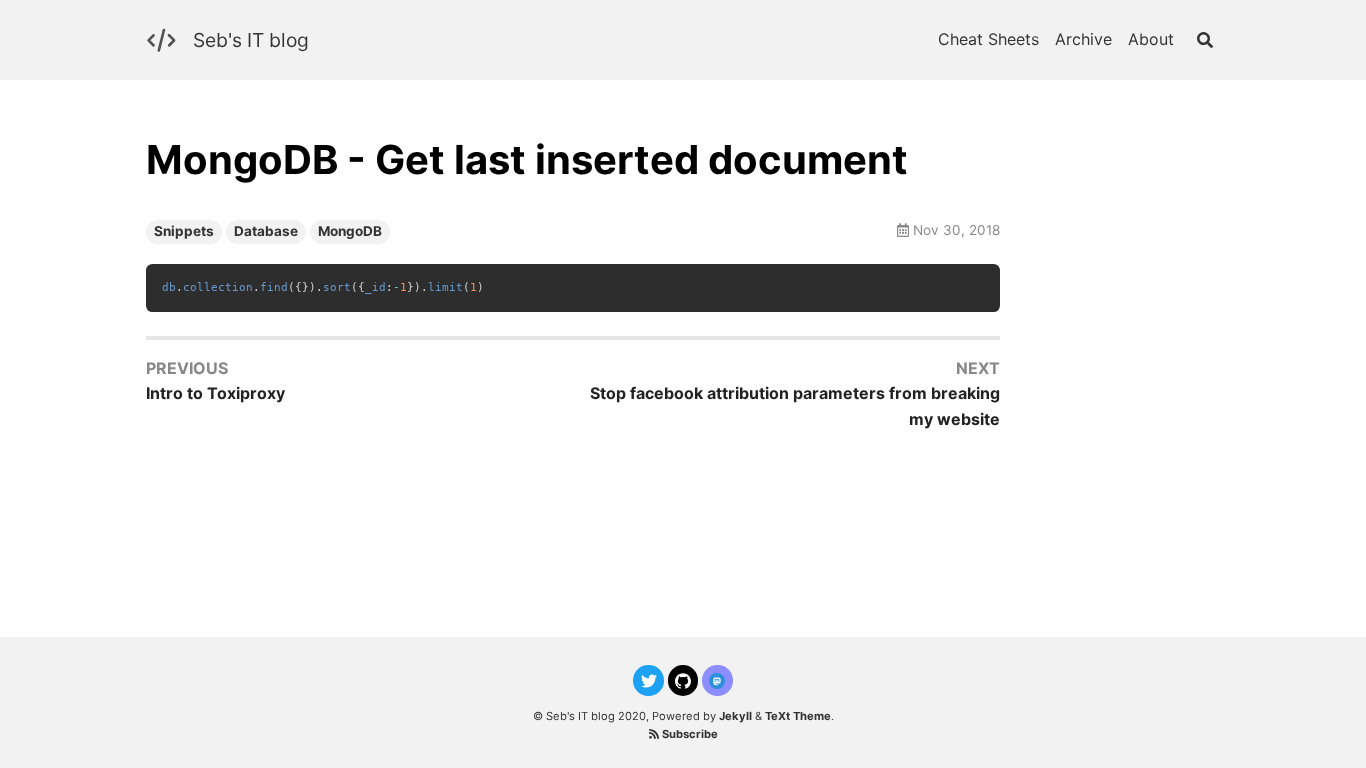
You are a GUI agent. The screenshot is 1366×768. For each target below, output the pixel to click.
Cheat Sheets (988, 39)
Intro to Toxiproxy (215, 393)
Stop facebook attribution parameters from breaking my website (795, 406)
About (1151, 39)
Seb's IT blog (251, 40)
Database (266, 231)
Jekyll (735, 716)
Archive (1083, 39)
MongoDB (350, 231)
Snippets (184, 231)
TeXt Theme (798, 716)
